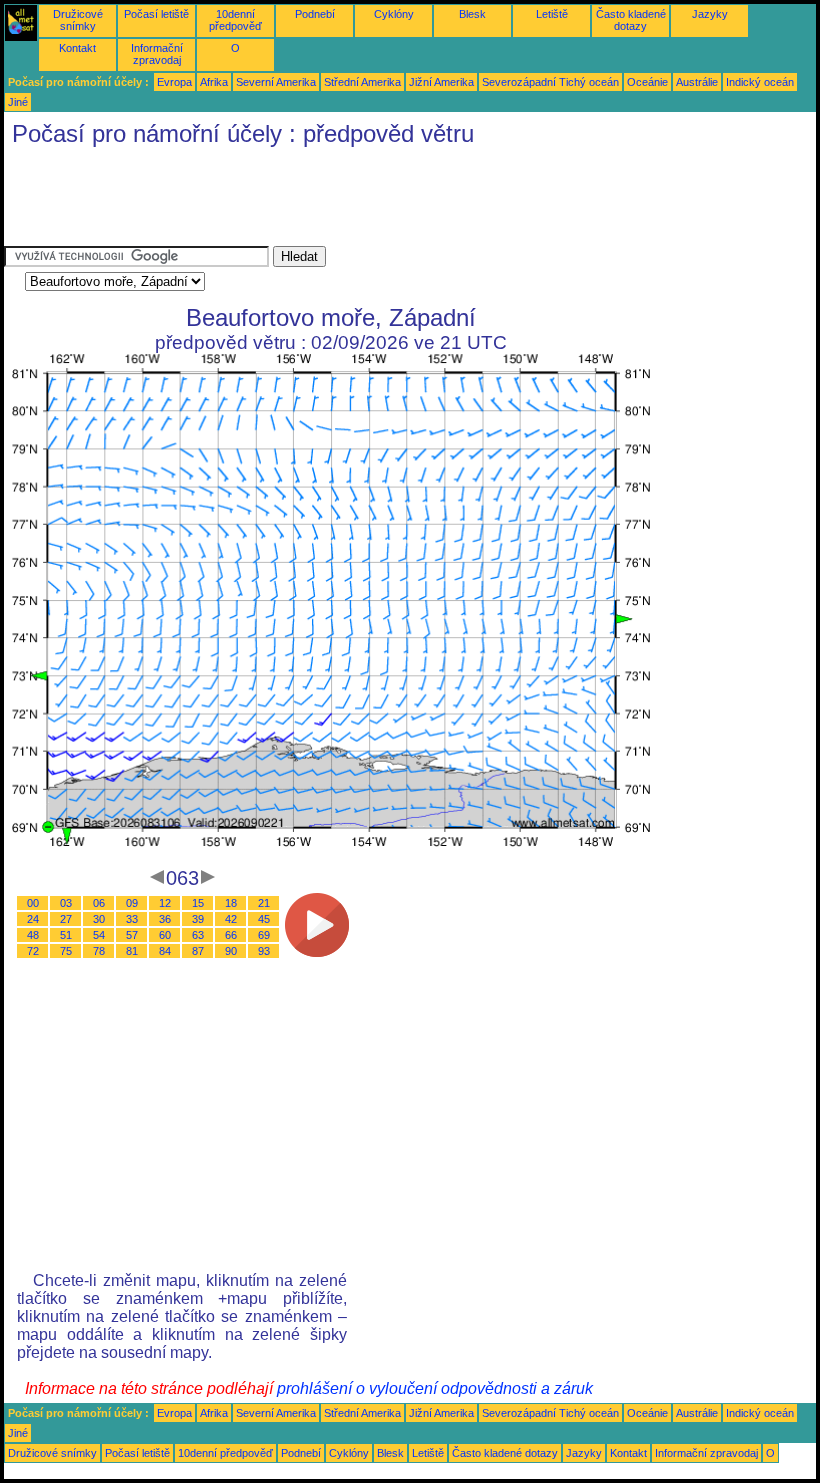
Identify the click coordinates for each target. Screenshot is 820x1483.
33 (132, 919)
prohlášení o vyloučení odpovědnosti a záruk (435, 1388)
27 (66, 919)
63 (198, 935)
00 (33, 903)
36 (165, 919)
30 (99, 919)
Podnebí (315, 14)
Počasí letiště (156, 14)
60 (165, 935)
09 (132, 903)
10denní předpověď (235, 20)
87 (198, 951)
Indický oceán (760, 82)
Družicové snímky (78, 20)
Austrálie (697, 82)
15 (198, 903)
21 (264, 903)
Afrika (214, 82)
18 (231, 903)
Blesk (472, 14)
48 (33, 935)
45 (264, 919)
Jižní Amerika (441, 82)
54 (99, 935)
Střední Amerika (362, 82)
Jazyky (710, 14)
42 (231, 919)
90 (231, 951)
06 (99, 903)
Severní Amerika (276, 82)
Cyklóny (394, 14)
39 (198, 919)
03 (66, 903)
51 (66, 935)
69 (264, 935)
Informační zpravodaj (157, 54)
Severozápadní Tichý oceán (550, 82)
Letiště (552, 14)
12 (165, 903)
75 (66, 951)
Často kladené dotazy (631, 20)
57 (132, 935)
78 (99, 951)
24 (33, 919)
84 (165, 951)
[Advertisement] (368, 201)
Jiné (18, 102)
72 (33, 951)
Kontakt (77, 48)
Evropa (174, 82)
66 (231, 935)
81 (132, 951)
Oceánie (647, 82)
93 (264, 951)
